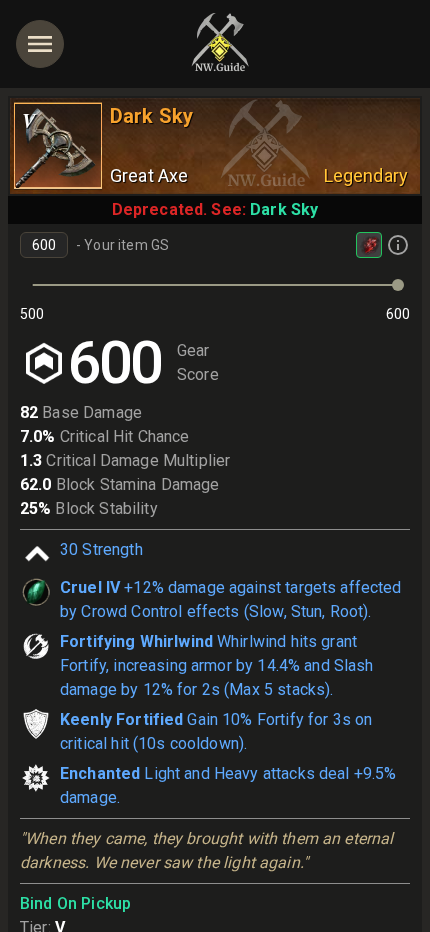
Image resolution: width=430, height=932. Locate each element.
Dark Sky (284, 209)
